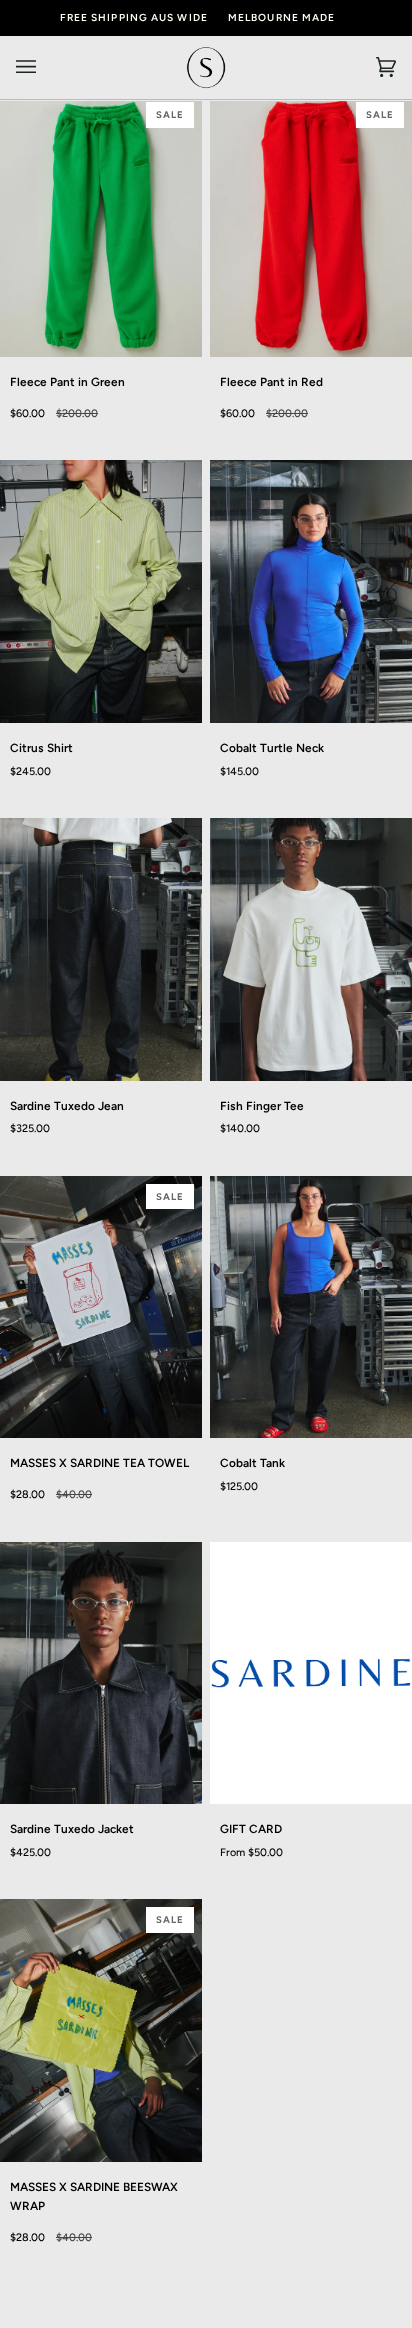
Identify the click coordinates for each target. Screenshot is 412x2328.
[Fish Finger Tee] (311, 949)
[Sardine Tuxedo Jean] (101, 949)
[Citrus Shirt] (101, 591)
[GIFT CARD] (311, 1673)
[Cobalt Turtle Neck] (311, 591)
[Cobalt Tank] (311, 1307)
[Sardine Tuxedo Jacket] (101, 1673)
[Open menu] (46, 67)
